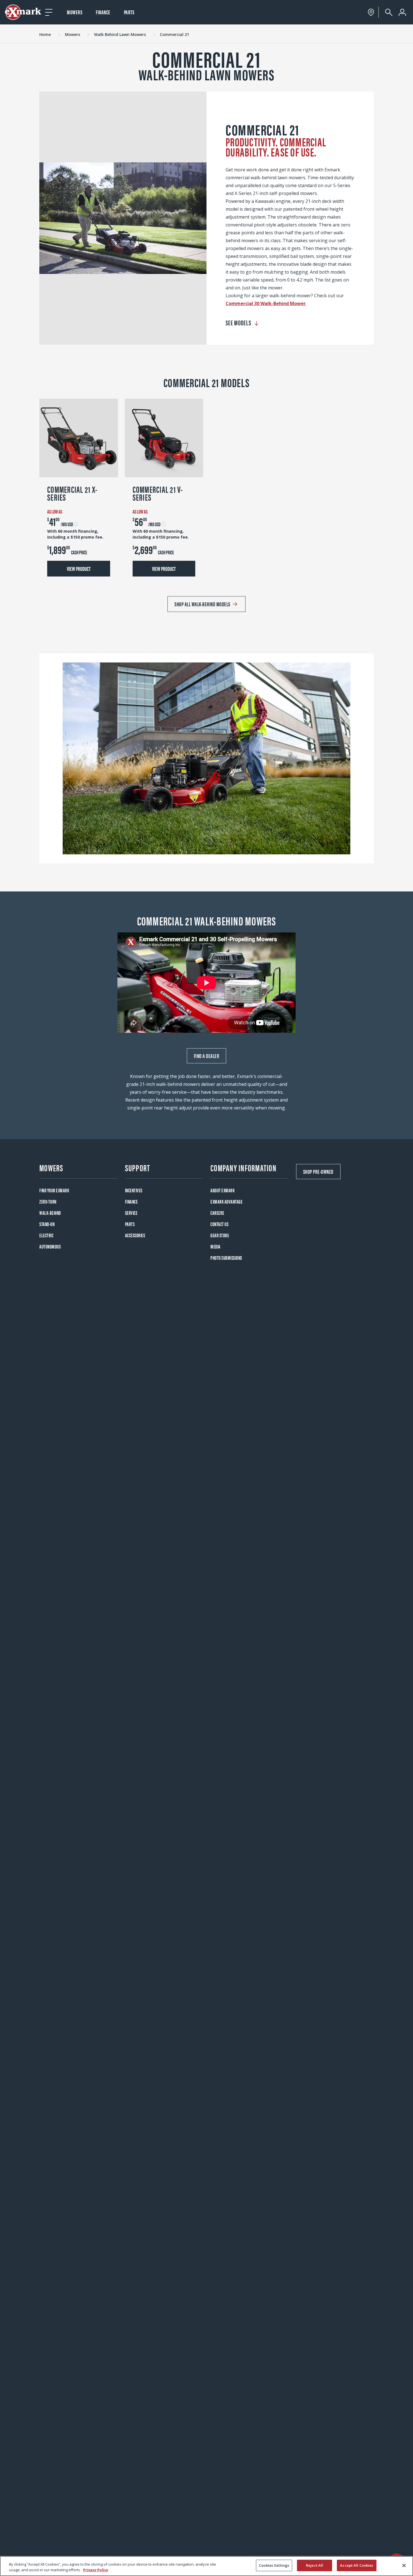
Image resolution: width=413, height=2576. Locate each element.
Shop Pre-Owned (318, 1171)
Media (215, 1246)
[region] (206, 2566)
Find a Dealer (207, 1056)
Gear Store (220, 1235)
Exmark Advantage (226, 1201)
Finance (103, 12)
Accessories (135, 1235)
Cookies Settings (274, 2565)
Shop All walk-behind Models (202, 604)
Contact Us (219, 1224)
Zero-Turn (48, 1201)
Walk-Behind (50, 1213)
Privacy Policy (96, 2570)
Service (131, 1213)
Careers (217, 1213)
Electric (46, 1235)
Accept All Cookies (357, 2565)
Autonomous (50, 1246)
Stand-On (47, 1224)
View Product (79, 568)
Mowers (75, 12)
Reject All (315, 2565)
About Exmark (223, 1190)
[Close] (404, 2565)
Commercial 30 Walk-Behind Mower (266, 303)
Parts (129, 12)
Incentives (134, 1190)
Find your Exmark (54, 1190)
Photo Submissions (226, 1258)
